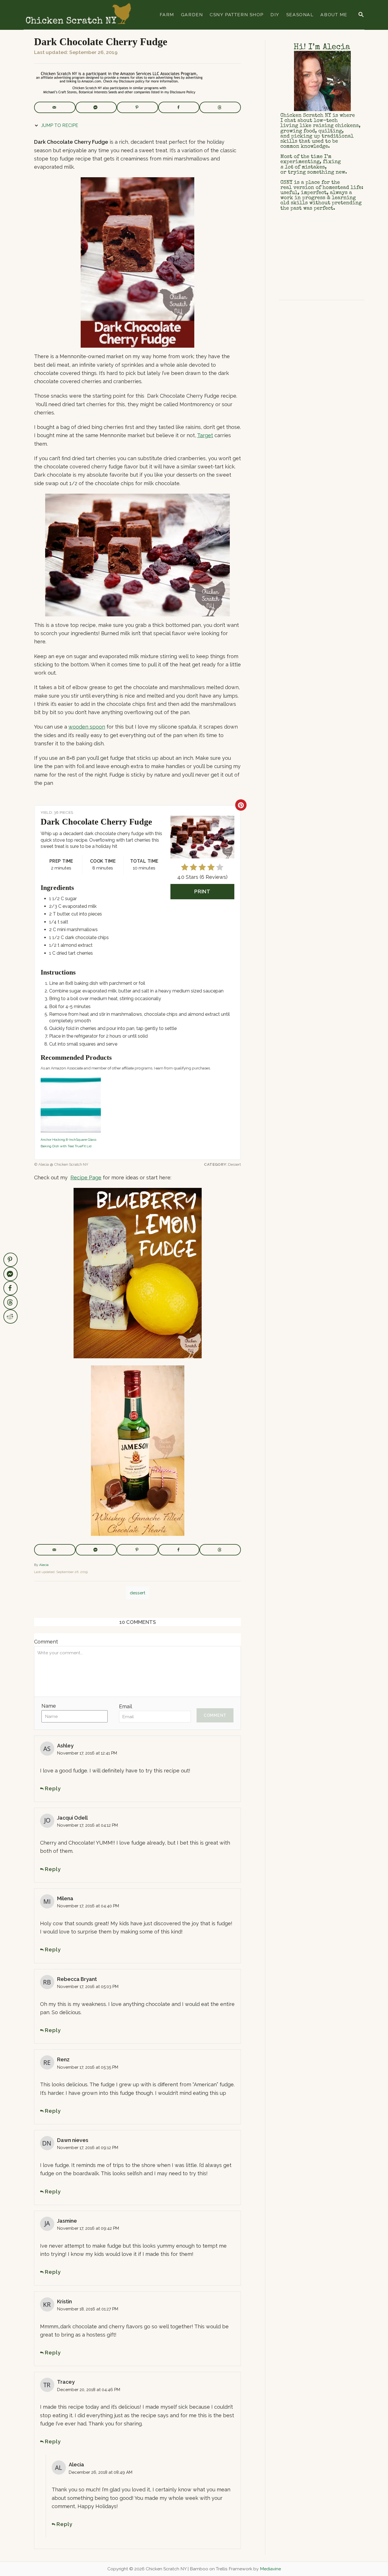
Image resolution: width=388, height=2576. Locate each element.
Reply (53, 1788)
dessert (138, 1593)
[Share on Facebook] (179, 107)
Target (205, 435)
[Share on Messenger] (96, 107)
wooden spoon (87, 727)
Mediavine (270, 2569)
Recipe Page (86, 1178)
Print (203, 891)
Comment (46, 1642)
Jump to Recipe (59, 125)
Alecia (44, 1565)
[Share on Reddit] (11, 1317)
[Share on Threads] (220, 107)
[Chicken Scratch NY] (78, 15)
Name (49, 1706)
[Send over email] (55, 107)
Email (126, 1706)
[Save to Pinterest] (137, 107)
